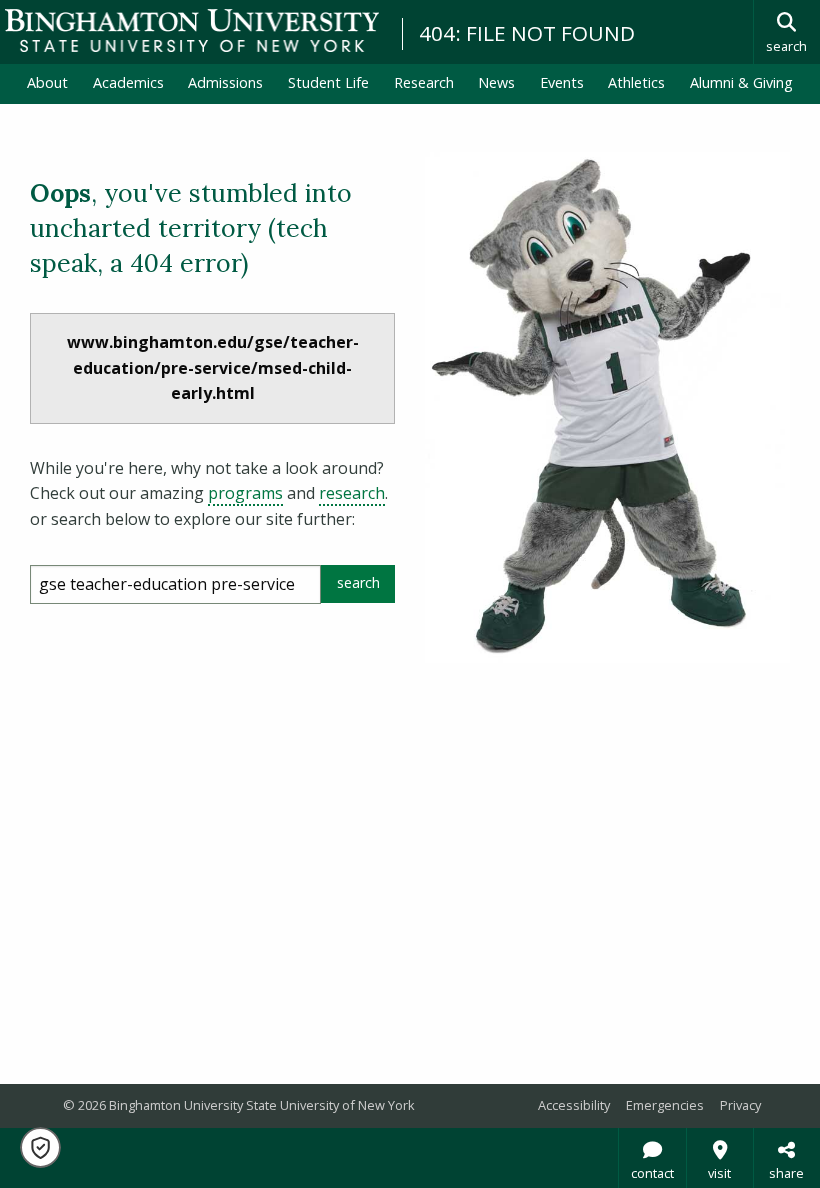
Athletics (636, 82)
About (47, 82)
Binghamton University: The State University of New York (192, 30)
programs (245, 493)
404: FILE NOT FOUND (527, 33)
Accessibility (574, 1105)
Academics (128, 82)
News (496, 82)
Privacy (740, 1105)
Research (424, 82)
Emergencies (665, 1105)
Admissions (225, 82)
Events (562, 82)
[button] (40, 1147)
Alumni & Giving (741, 82)
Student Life (328, 82)
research (352, 493)
